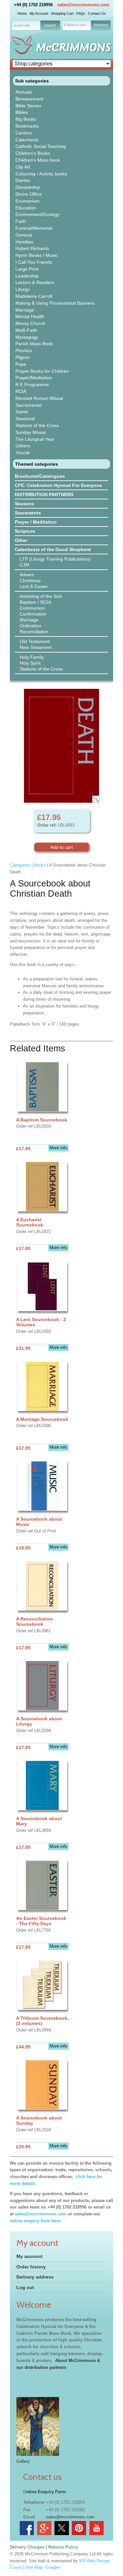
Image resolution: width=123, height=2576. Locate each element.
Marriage (25, 310)
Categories (20, 865)
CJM (24, 565)
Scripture (25, 531)
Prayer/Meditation (34, 378)
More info (58, 1148)
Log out (25, 2287)
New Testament (36, 647)
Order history (31, 2267)
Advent (27, 575)
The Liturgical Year (35, 439)
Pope (21, 364)
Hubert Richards (32, 248)
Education (26, 208)
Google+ (53, 2567)
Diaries (23, 180)
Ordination (31, 626)
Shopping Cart (62, 13)
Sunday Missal (31, 432)
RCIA (21, 391)
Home (22, 13)
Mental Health (30, 316)
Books (40, 865)
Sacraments (28, 513)
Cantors (24, 133)
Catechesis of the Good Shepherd (53, 549)
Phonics (24, 350)
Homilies (24, 242)
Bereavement (29, 99)
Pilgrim (22, 357)
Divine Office (29, 194)
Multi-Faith (26, 330)
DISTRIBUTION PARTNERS (44, 494)
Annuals (24, 92)
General (24, 235)
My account (30, 2256)
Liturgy (22, 289)
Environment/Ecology (37, 214)
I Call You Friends (34, 262)
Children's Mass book (38, 160)
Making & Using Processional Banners (55, 303)
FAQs (81, 13)
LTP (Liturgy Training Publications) (55, 559)
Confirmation (33, 614)
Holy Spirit (30, 663)
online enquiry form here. (36, 2221)
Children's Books (33, 153)
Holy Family (32, 657)
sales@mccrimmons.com (83, 5)
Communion (32, 608)
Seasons (24, 504)
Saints (22, 412)
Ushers (23, 446)
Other (21, 540)
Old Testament (35, 641)
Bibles (22, 112)
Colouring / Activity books (41, 174)
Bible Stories (28, 106)
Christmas (30, 581)
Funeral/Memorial (34, 228)
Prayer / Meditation (36, 522)
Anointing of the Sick (41, 596)
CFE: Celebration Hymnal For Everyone (58, 485)
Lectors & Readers (35, 282)
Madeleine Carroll (34, 296)
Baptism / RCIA (35, 602)
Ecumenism (28, 201)
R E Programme (32, 385)
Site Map (34, 2567)
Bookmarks (27, 126)
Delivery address (35, 2277)
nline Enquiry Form (46, 2492)
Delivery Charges (27, 2547)
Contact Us (97, 13)
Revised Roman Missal (39, 398)
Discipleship (28, 187)
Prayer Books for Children (42, 371)
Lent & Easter (34, 586)
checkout (101, 25)
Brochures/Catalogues (40, 476)
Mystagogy (27, 337)
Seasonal (25, 419)
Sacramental (29, 405)
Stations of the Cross (37, 425)
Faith (21, 221)
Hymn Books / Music (37, 255)
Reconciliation (34, 632)
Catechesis (27, 140)
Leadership (27, 276)
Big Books (26, 119)
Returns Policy (63, 2547)
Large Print (27, 269)
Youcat (22, 453)
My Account (39, 13)
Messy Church (30, 323)
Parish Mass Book (34, 344)
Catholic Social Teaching (41, 146)
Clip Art (23, 167)
